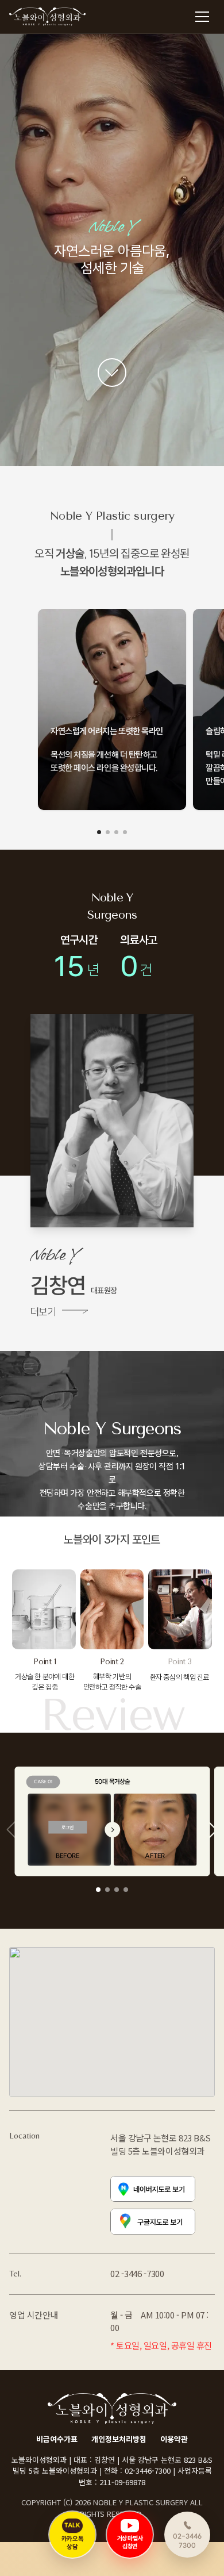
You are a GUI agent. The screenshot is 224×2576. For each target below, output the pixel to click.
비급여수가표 (57, 2439)
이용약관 (174, 2439)
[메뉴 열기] (202, 17)
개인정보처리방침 (119, 2439)
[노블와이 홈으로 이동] (49, 17)
